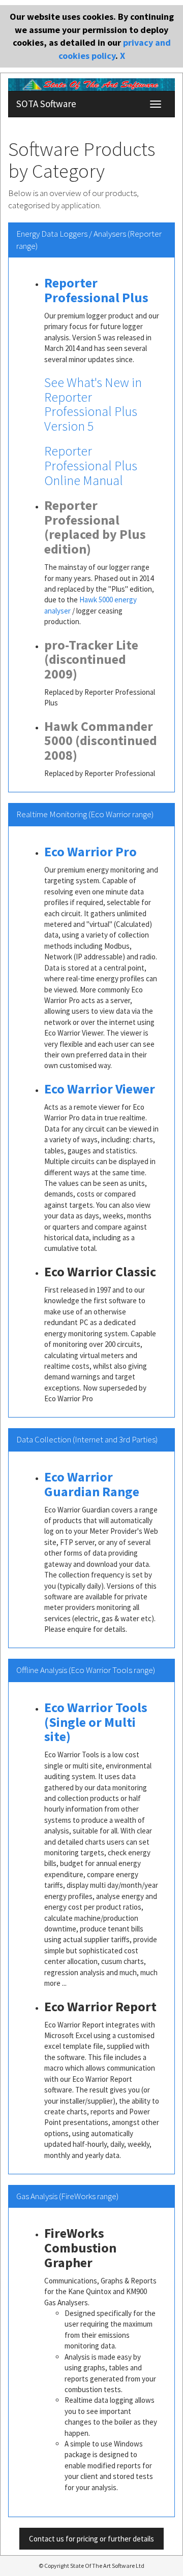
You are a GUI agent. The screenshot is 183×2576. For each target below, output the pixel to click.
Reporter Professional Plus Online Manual (91, 465)
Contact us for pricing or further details (91, 2539)
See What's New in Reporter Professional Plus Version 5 (93, 404)
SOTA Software (46, 104)
